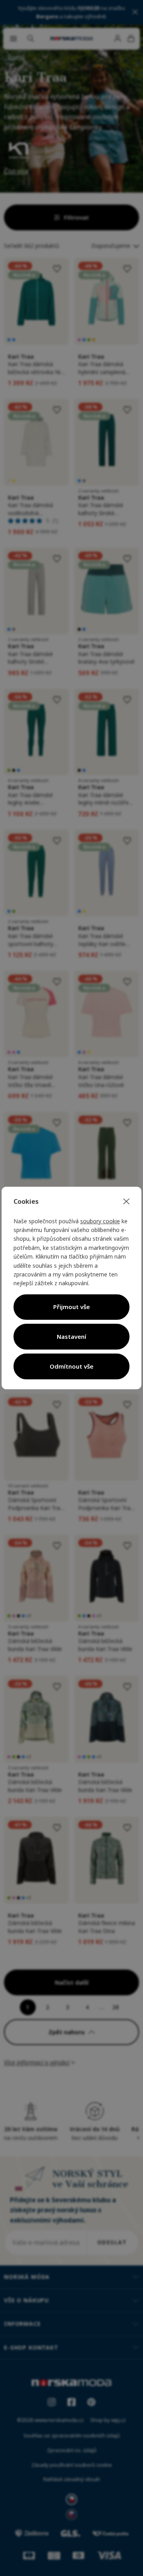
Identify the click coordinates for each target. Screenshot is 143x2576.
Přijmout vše (71, 1307)
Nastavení (71, 1336)
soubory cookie (100, 1221)
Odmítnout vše (71, 1366)
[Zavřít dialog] (126, 1202)
